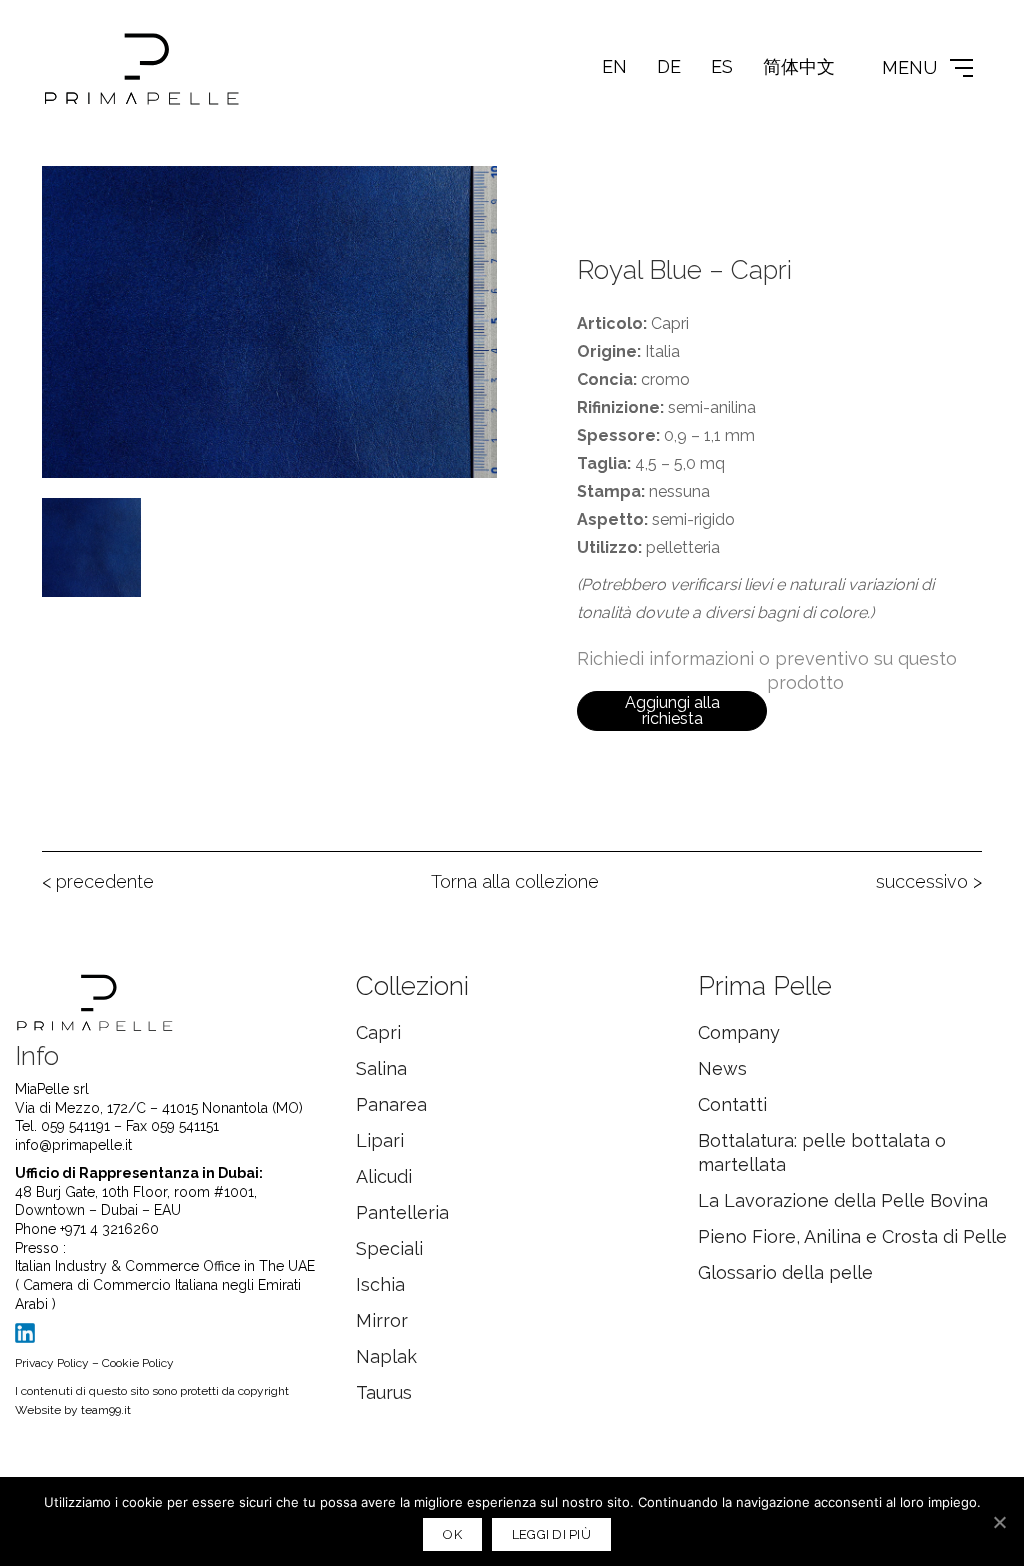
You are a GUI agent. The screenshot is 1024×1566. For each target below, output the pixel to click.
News (722, 1068)
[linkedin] (25, 1333)
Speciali (389, 1248)
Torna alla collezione (515, 881)
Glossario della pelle (785, 1272)
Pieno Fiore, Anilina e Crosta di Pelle (852, 1236)
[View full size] (68, 197)
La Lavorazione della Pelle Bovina (843, 1200)
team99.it (106, 1410)
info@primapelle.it (73, 1145)
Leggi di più (551, 1534)
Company (739, 1032)
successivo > (929, 881)
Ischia (380, 1284)
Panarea (391, 1104)
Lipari (380, 1140)
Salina (381, 1068)
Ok (452, 1534)
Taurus (384, 1392)
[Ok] (999, 1522)
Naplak (386, 1356)
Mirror (382, 1320)
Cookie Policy (138, 1363)
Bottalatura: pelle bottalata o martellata (822, 1152)
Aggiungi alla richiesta (672, 710)
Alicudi (384, 1176)
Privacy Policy (52, 1363)
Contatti (732, 1104)
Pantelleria (402, 1212)
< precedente (98, 881)
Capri (378, 1032)
